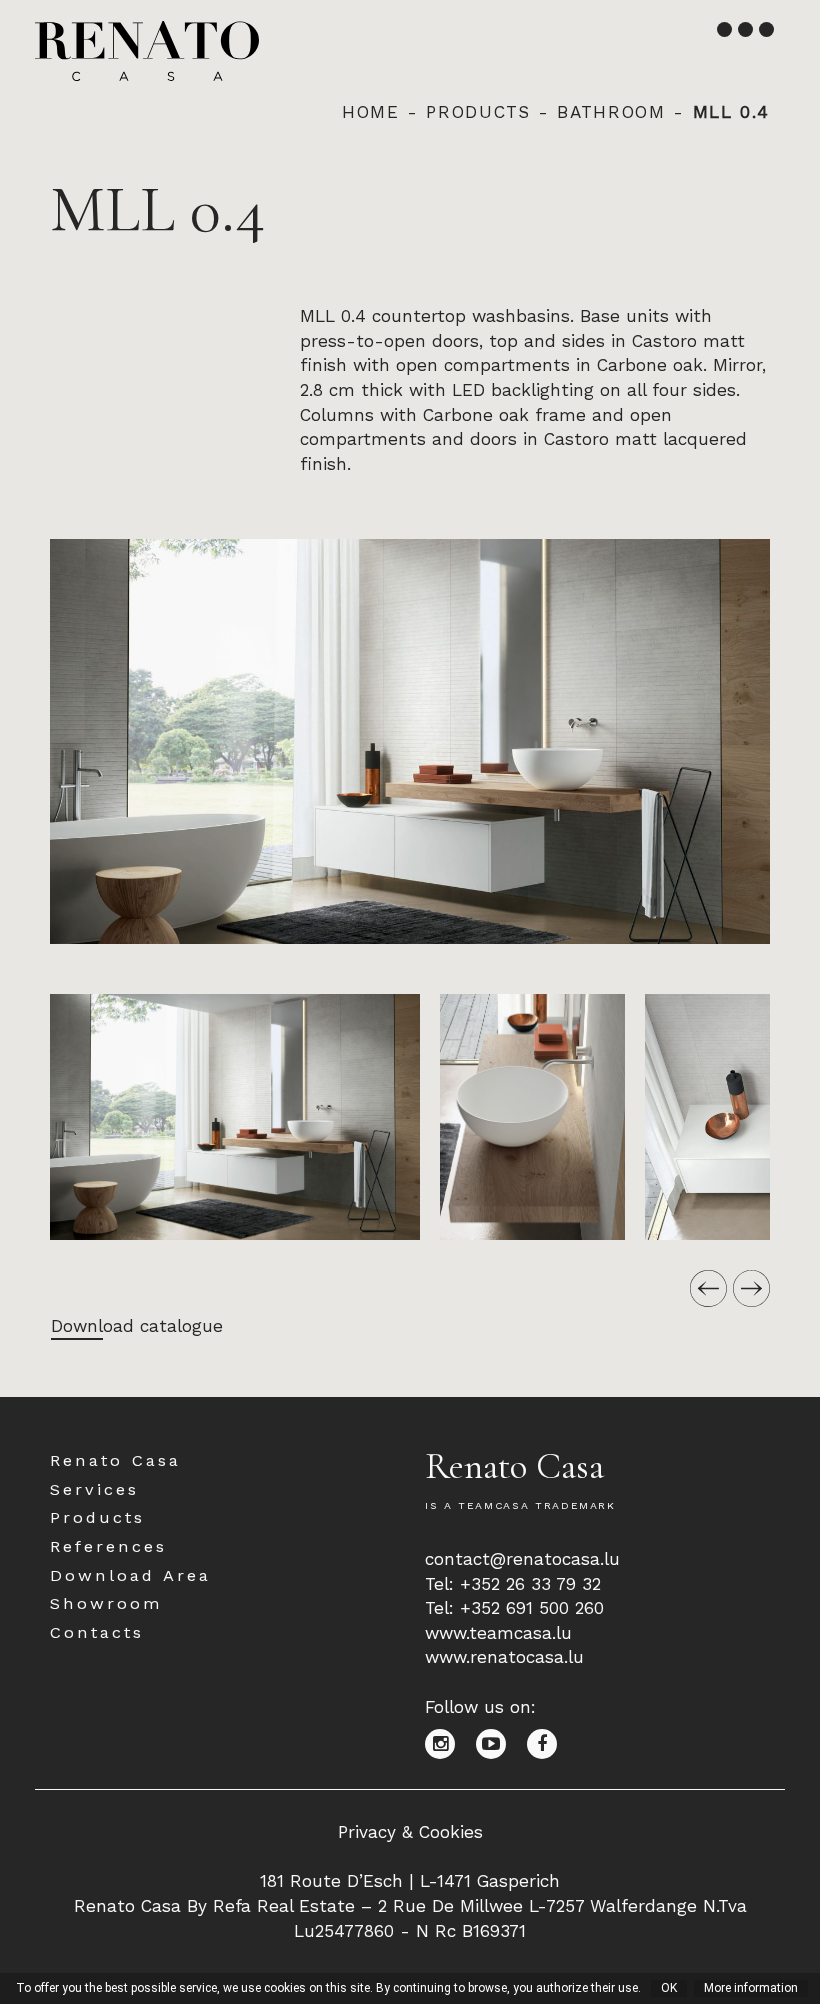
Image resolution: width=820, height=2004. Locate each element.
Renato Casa (115, 1460)
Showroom (106, 1603)
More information (751, 1988)
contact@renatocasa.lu (522, 1559)
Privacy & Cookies (410, 1832)
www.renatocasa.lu (504, 1657)
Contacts (97, 1632)
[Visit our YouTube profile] (501, 1743)
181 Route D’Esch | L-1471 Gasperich (410, 1881)
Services (94, 1489)
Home (371, 112)
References (108, 1546)
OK (669, 1988)
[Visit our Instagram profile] (450, 1743)
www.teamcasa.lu (498, 1633)
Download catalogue (137, 1326)
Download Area (130, 1575)
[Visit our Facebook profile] (549, 1743)
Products (478, 112)
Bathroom (611, 112)
